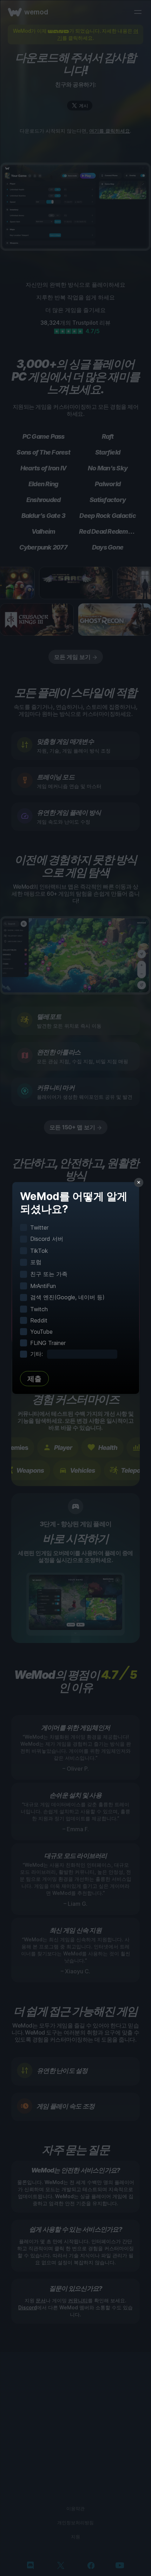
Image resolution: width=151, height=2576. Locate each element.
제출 (34, 1379)
